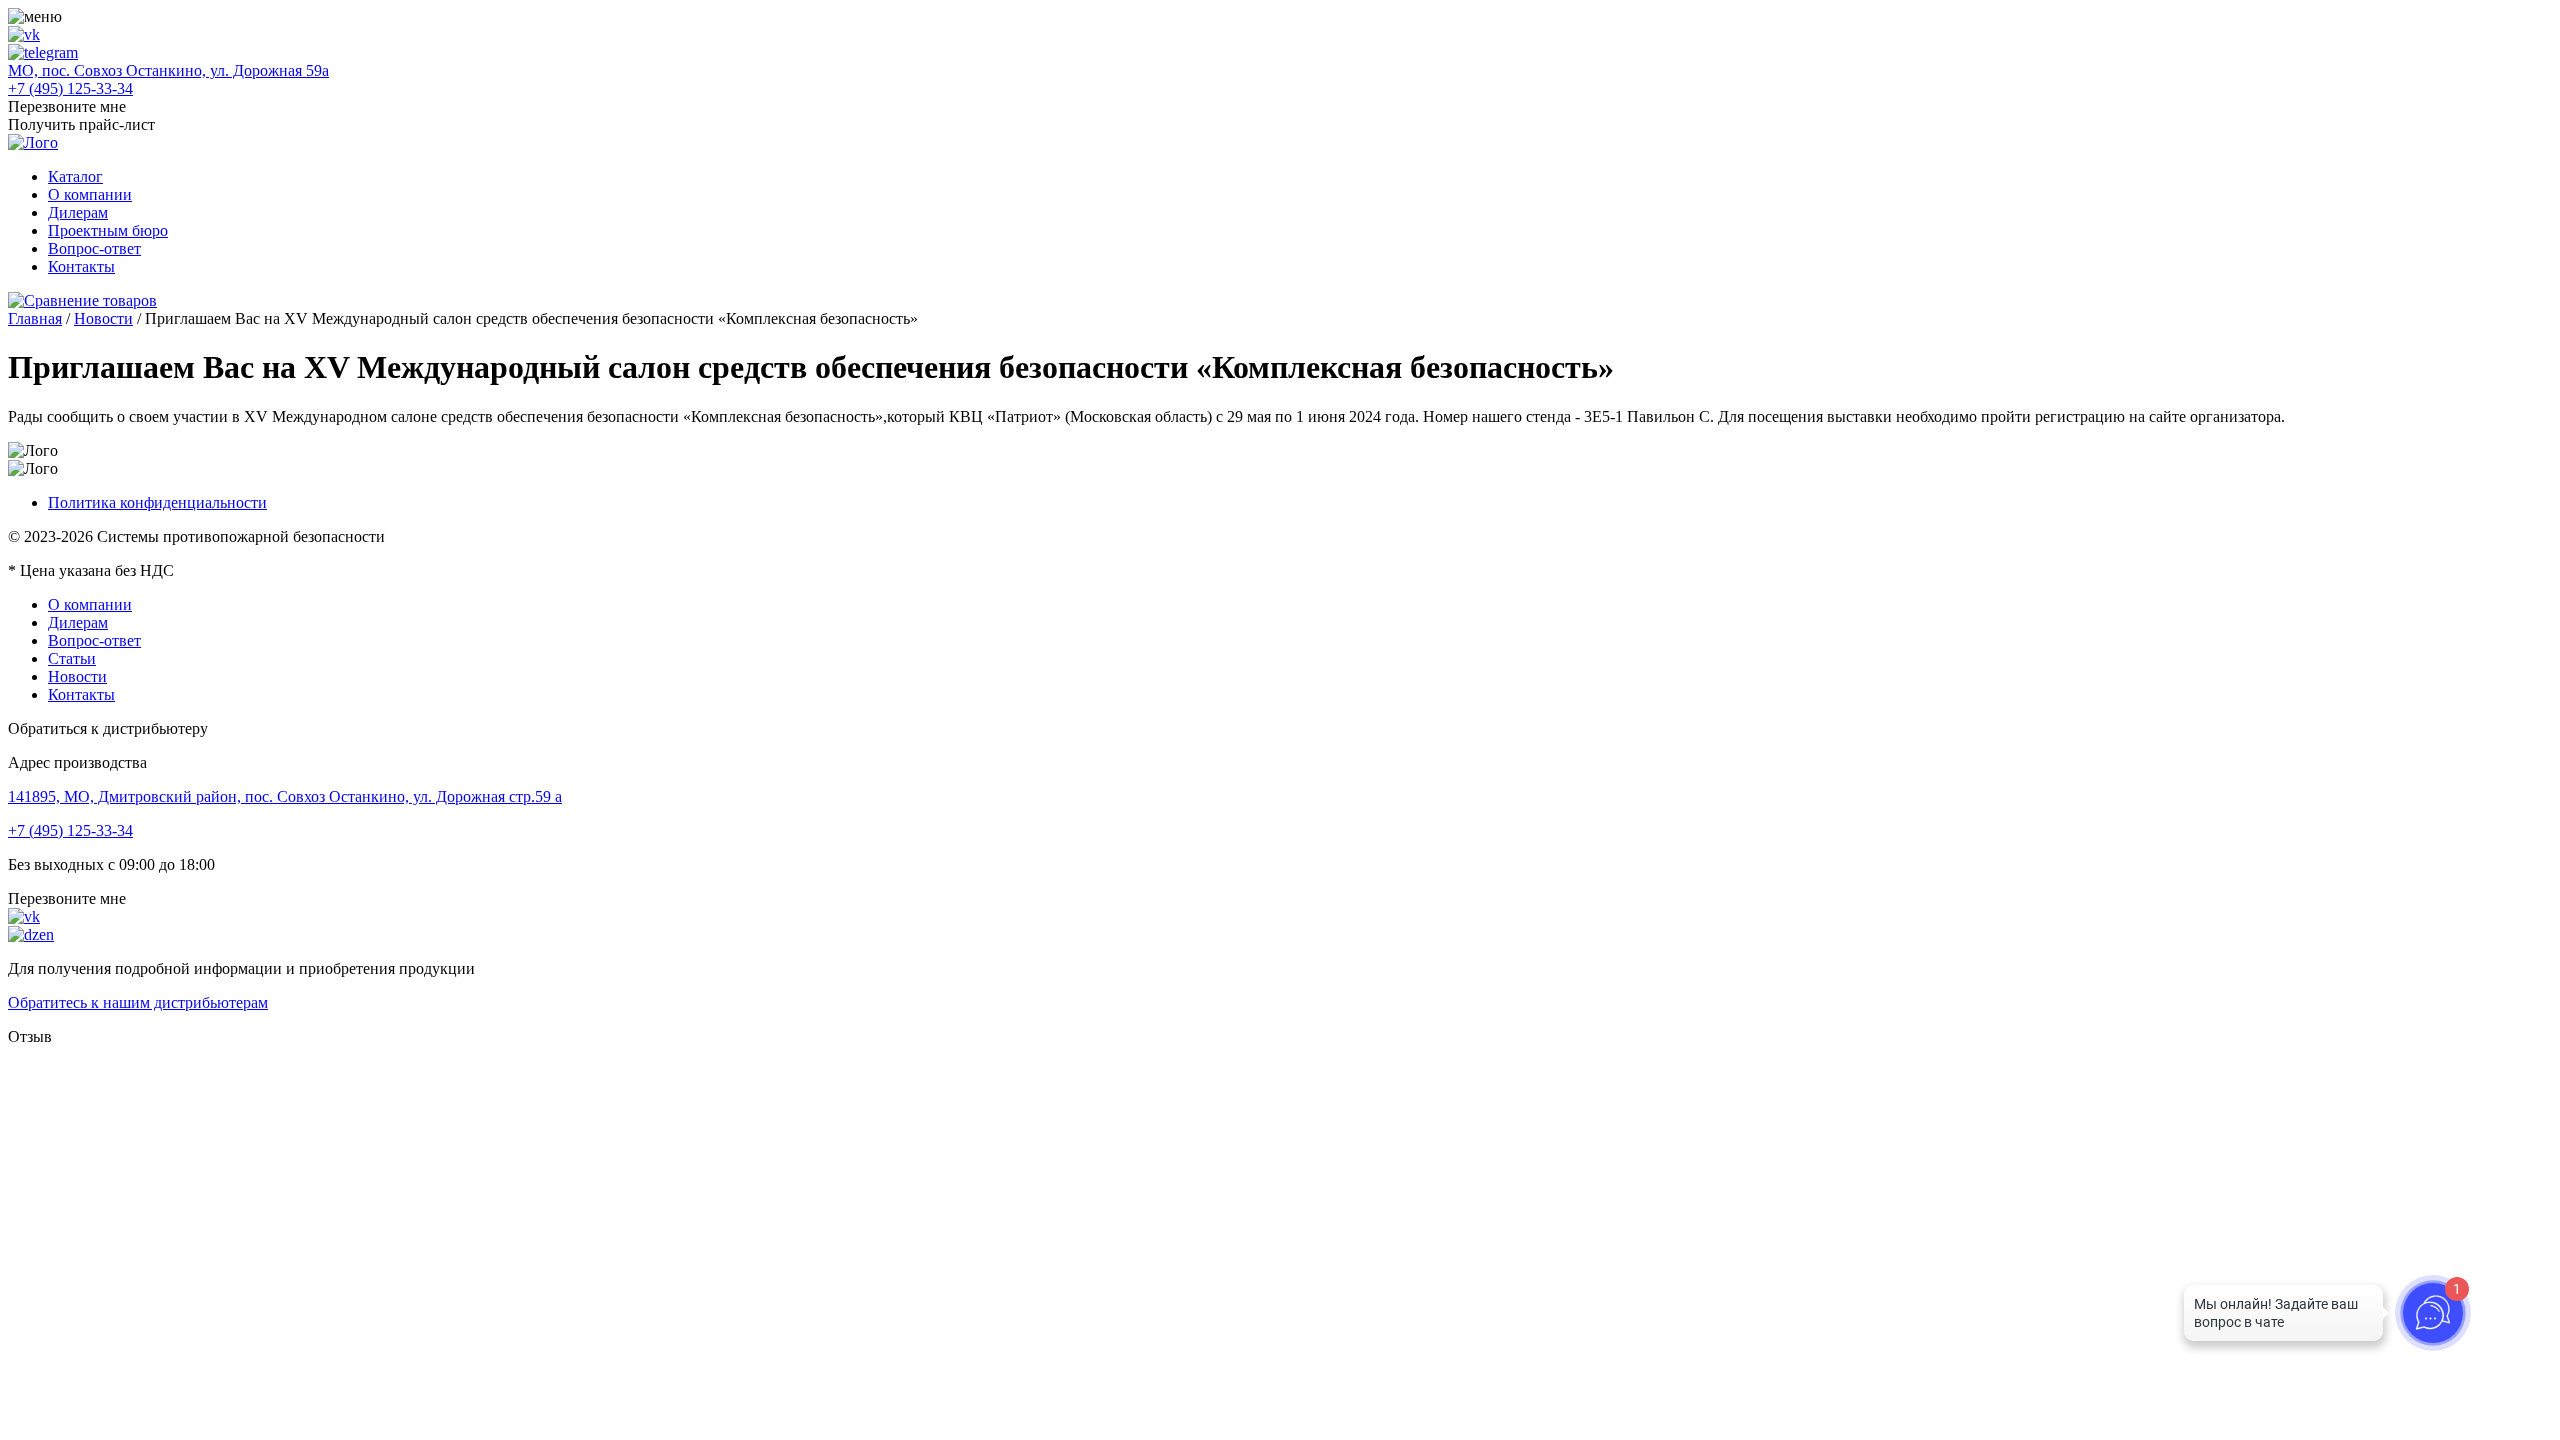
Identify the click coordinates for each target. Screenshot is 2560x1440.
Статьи (72, 658)
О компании (90, 194)
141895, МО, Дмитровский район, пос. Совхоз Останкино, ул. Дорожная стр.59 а (285, 796)
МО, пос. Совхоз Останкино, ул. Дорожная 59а (168, 70)
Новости (103, 318)
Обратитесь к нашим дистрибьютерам (138, 1002)
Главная (35, 318)
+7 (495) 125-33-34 (70, 88)
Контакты (81, 266)
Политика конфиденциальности (157, 502)
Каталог (75, 176)
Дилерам (78, 212)
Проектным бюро (108, 230)
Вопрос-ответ (94, 248)
